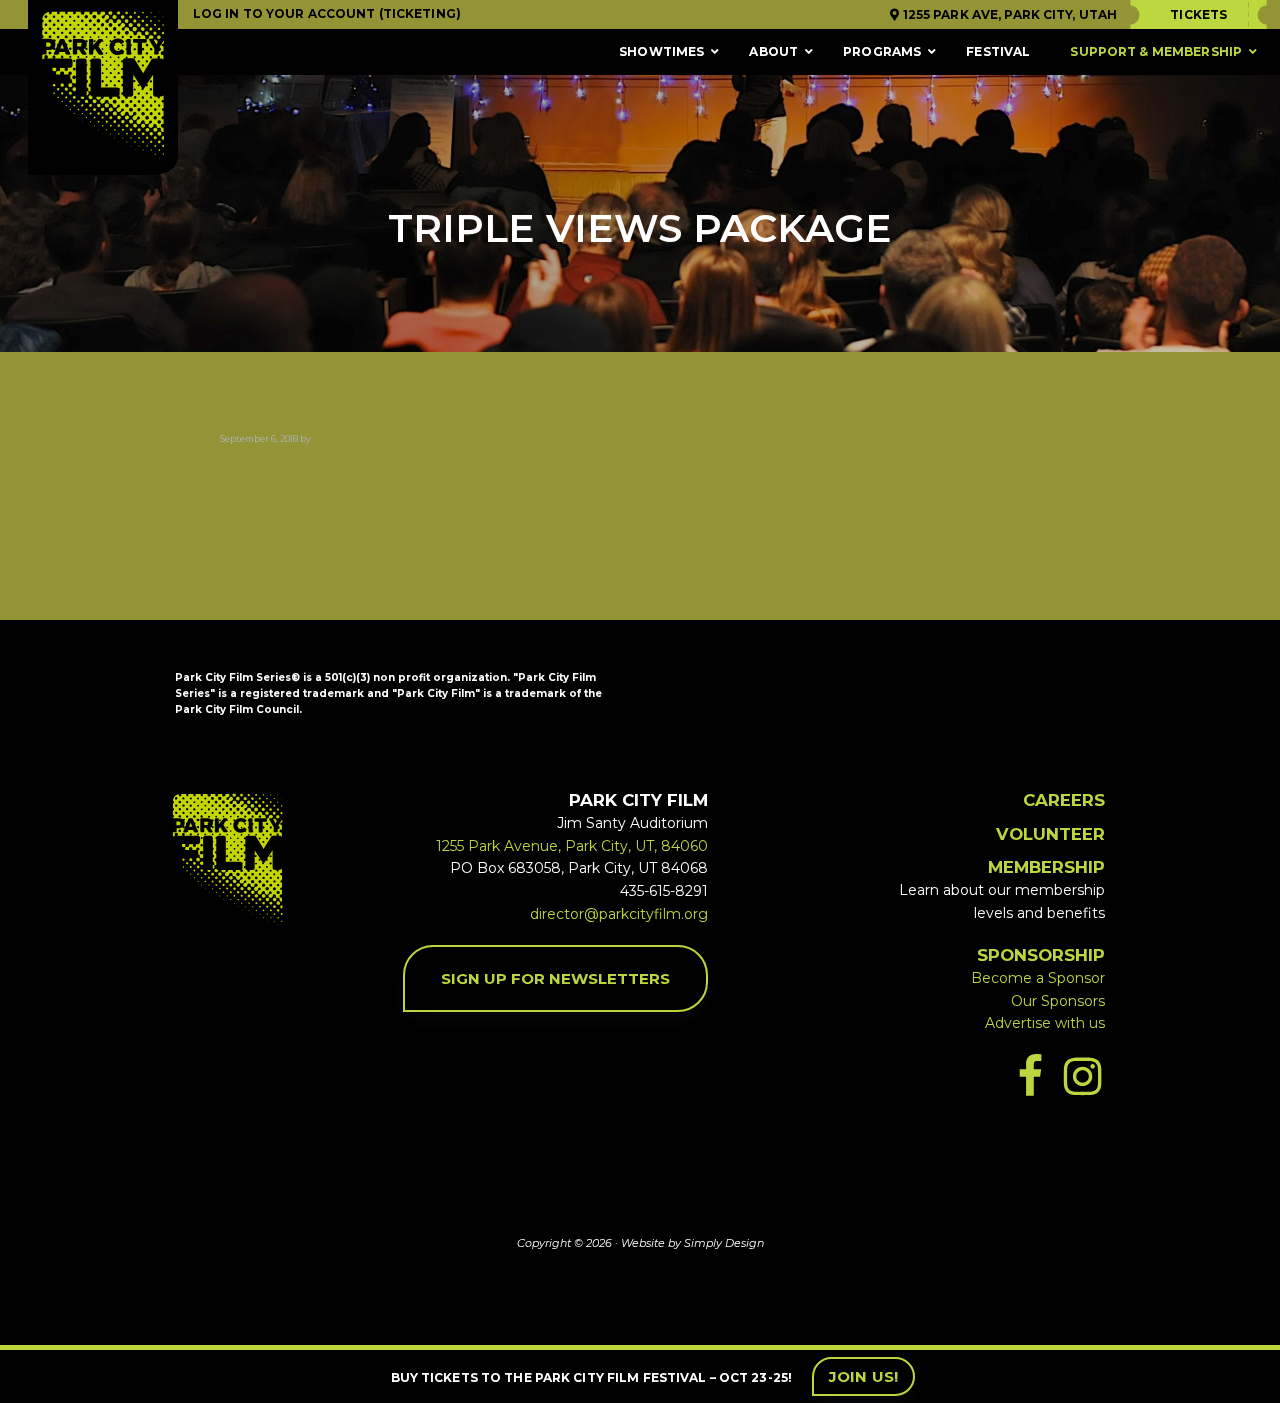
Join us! (863, 1376)
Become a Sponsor (1038, 978)
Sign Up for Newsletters (555, 978)
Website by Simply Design (692, 1243)
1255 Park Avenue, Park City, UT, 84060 (572, 846)
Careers (1064, 800)
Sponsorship (1041, 955)
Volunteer (1050, 834)
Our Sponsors (1058, 1001)
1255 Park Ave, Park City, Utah (1008, 14)
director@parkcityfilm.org (619, 914)
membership (1046, 867)
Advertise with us (1045, 1023)
